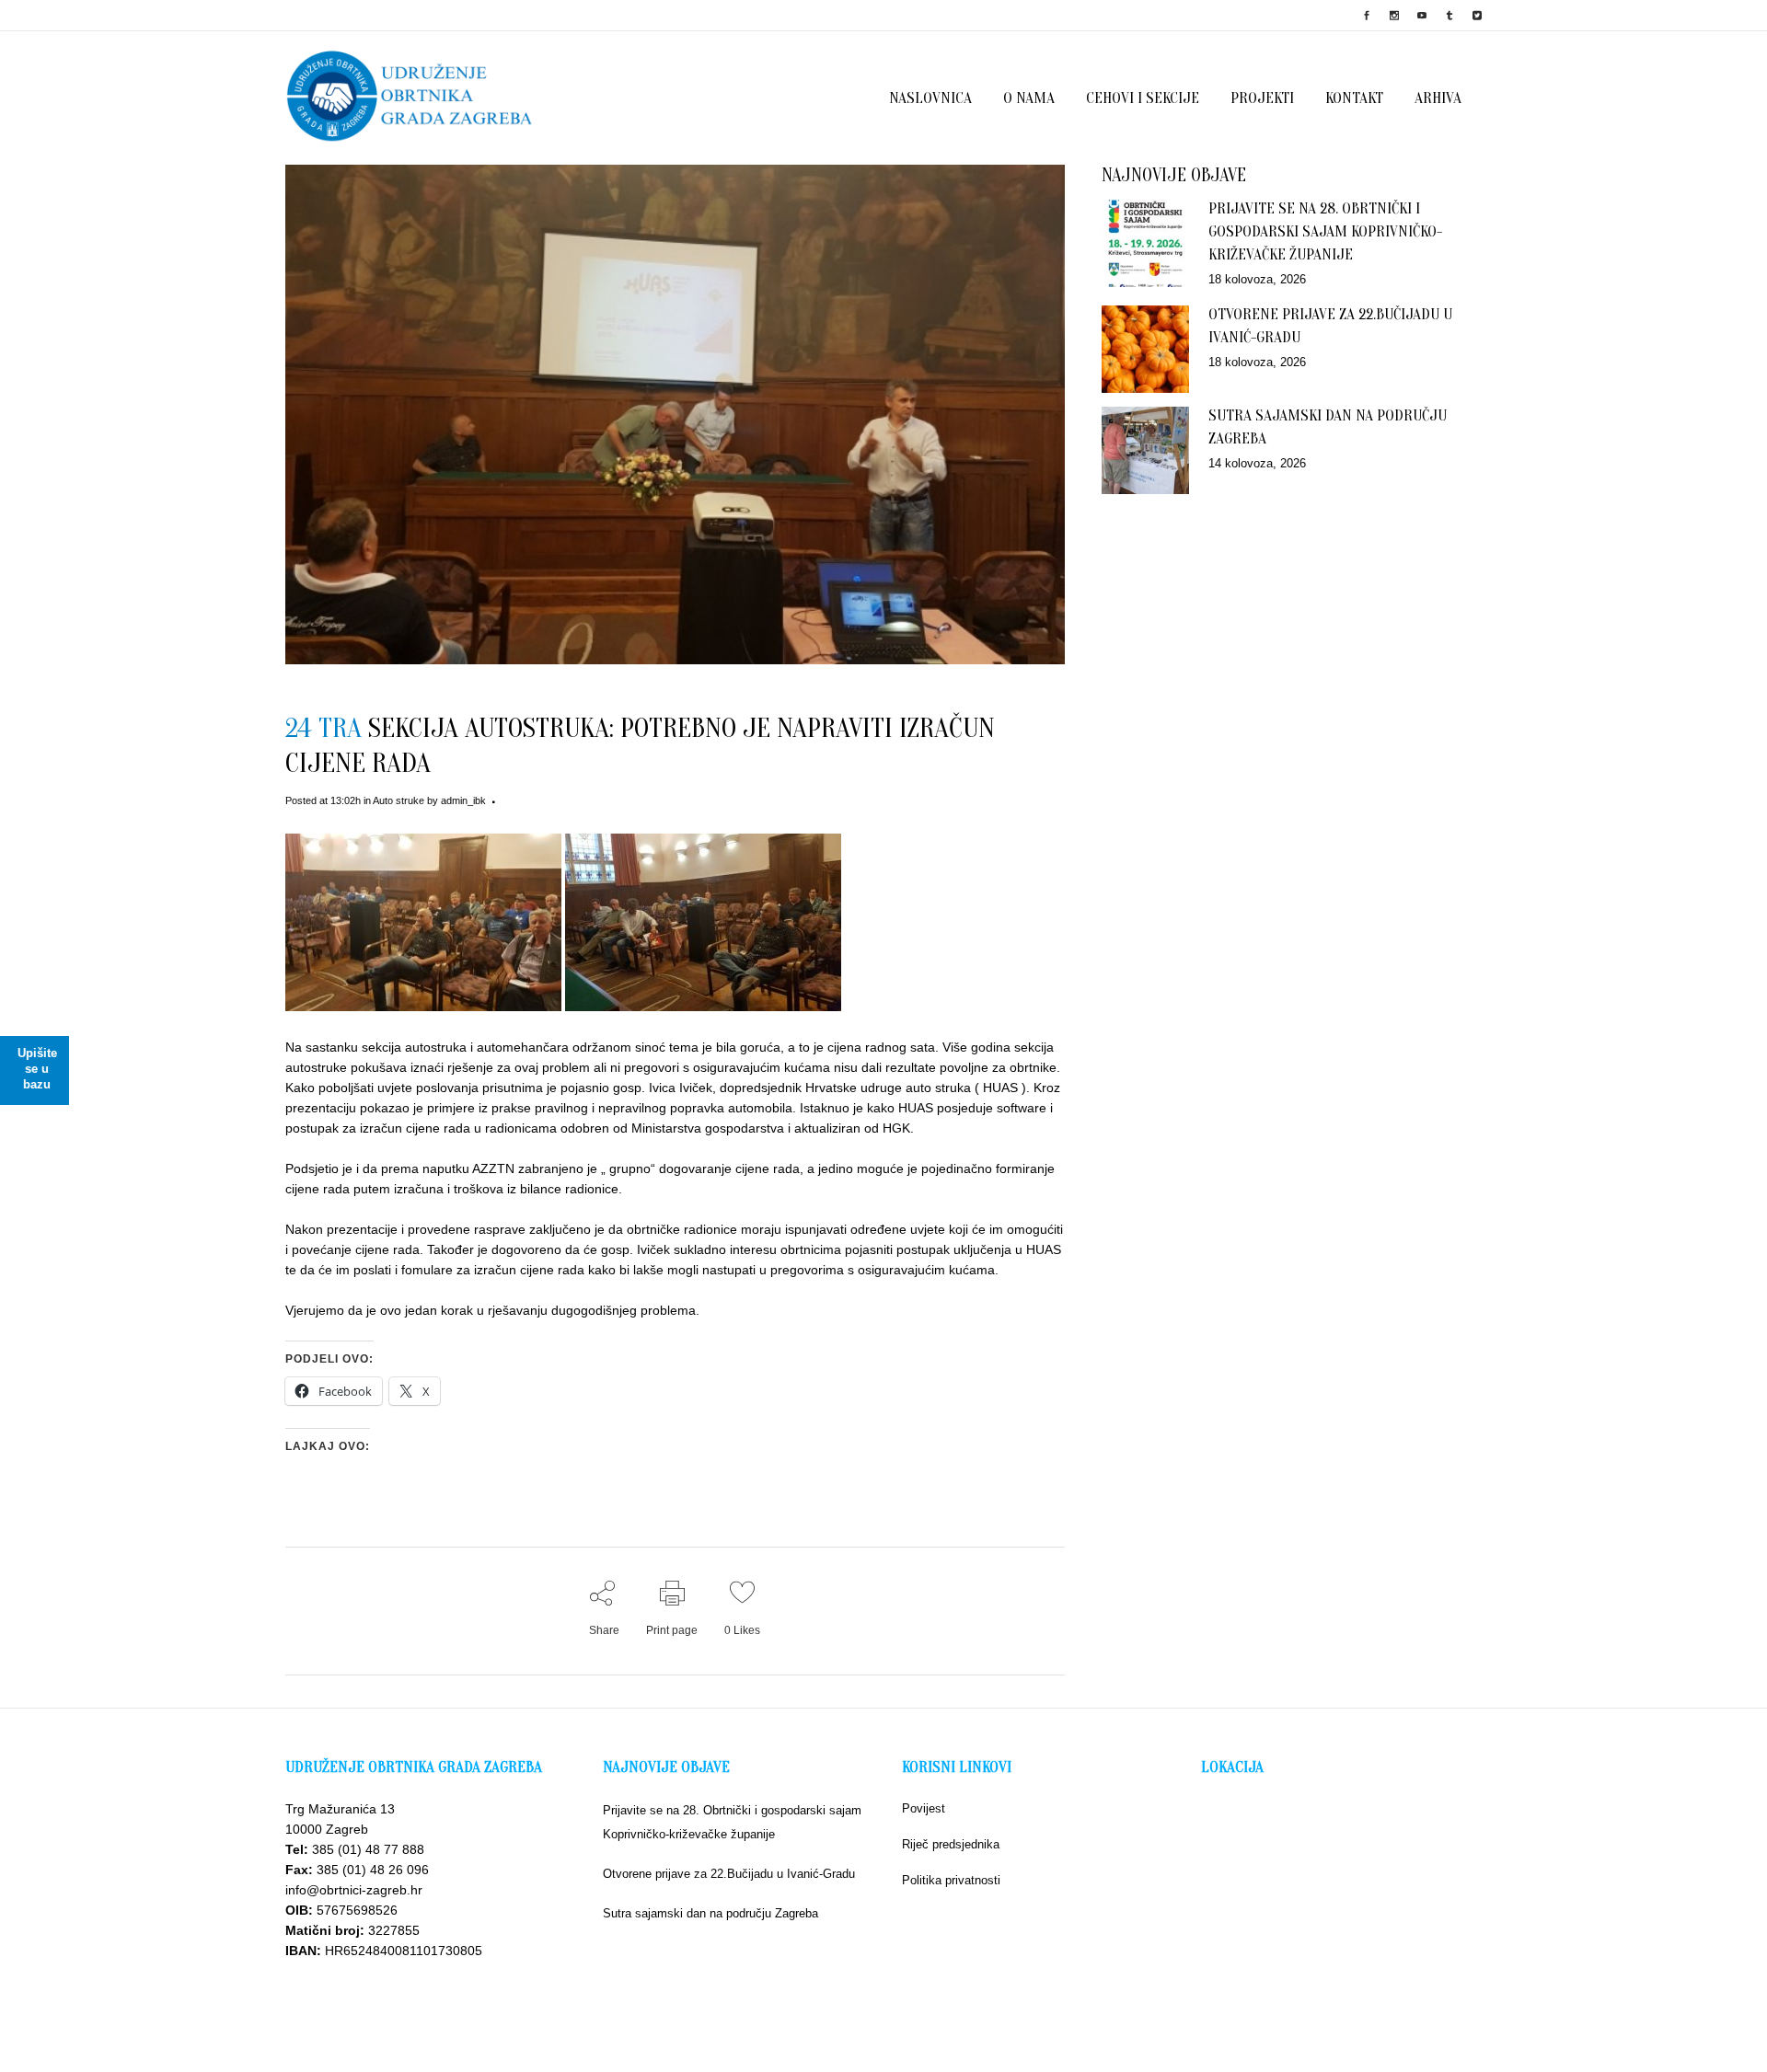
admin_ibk (463, 800)
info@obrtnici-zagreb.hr (354, 1890)
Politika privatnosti (951, 1880)
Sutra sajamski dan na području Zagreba (710, 1913)
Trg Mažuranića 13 (340, 1809)
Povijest (924, 1808)
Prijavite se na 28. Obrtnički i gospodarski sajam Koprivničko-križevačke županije (1325, 231)
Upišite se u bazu (37, 1069)
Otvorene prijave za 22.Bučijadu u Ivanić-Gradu (729, 1874)
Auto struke (398, 800)
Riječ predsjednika (951, 1844)
